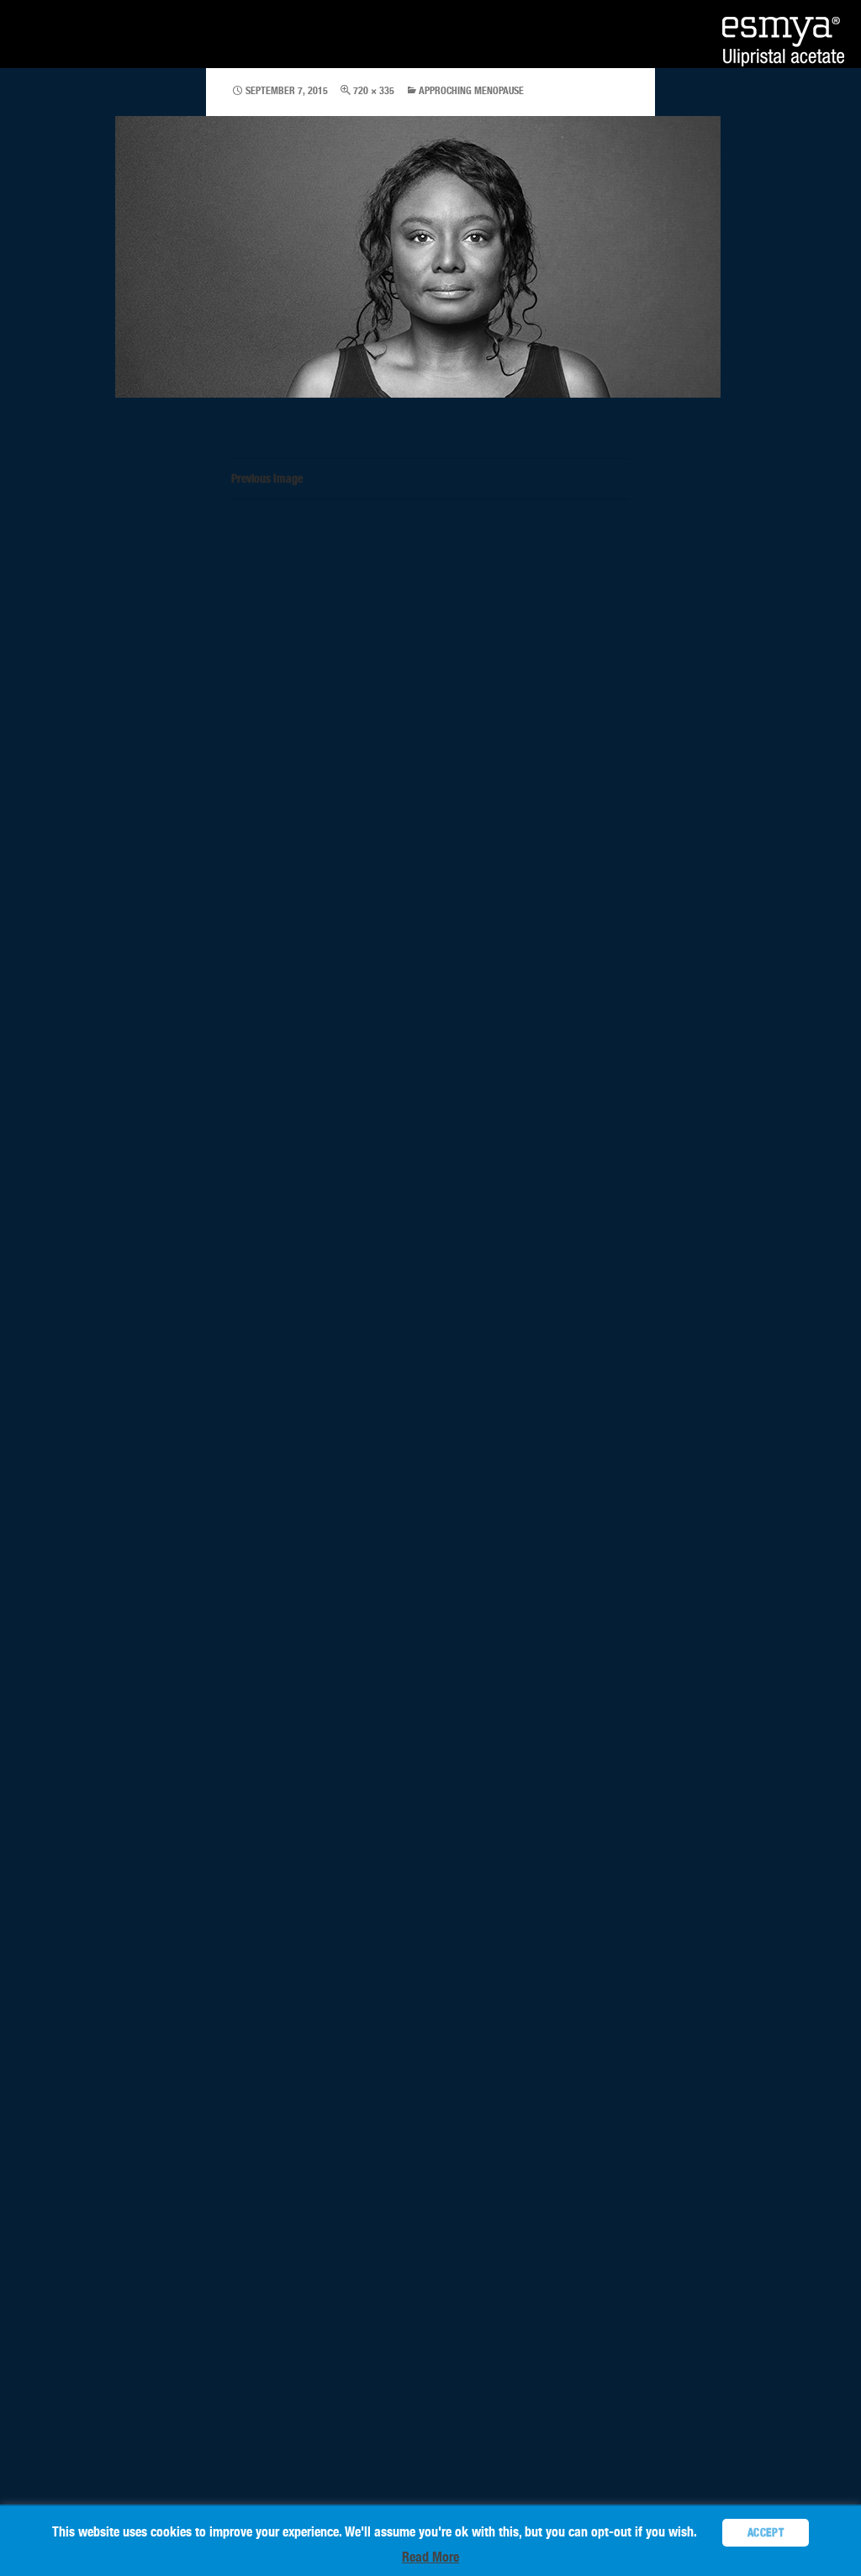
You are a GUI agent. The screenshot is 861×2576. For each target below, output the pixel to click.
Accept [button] (766, 2533)
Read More (430, 2557)
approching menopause (471, 90)
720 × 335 (374, 90)
